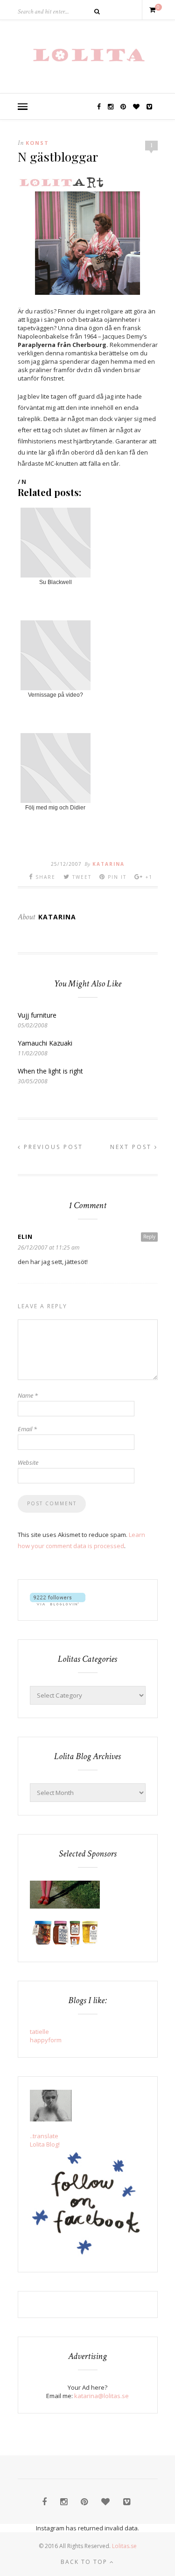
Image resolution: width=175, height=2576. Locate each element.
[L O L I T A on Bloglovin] (58, 1603)
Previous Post (52, 1147)
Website (28, 1462)
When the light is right (50, 1071)
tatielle (39, 2032)
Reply (149, 1237)
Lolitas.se (124, 2546)
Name (28, 1395)
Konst (37, 143)
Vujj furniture (37, 1015)
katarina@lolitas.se (101, 2396)
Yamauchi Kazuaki (45, 1043)
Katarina (108, 864)
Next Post (132, 1147)
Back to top (85, 2562)
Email (27, 1429)
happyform (46, 2040)
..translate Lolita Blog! (45, 2140)
